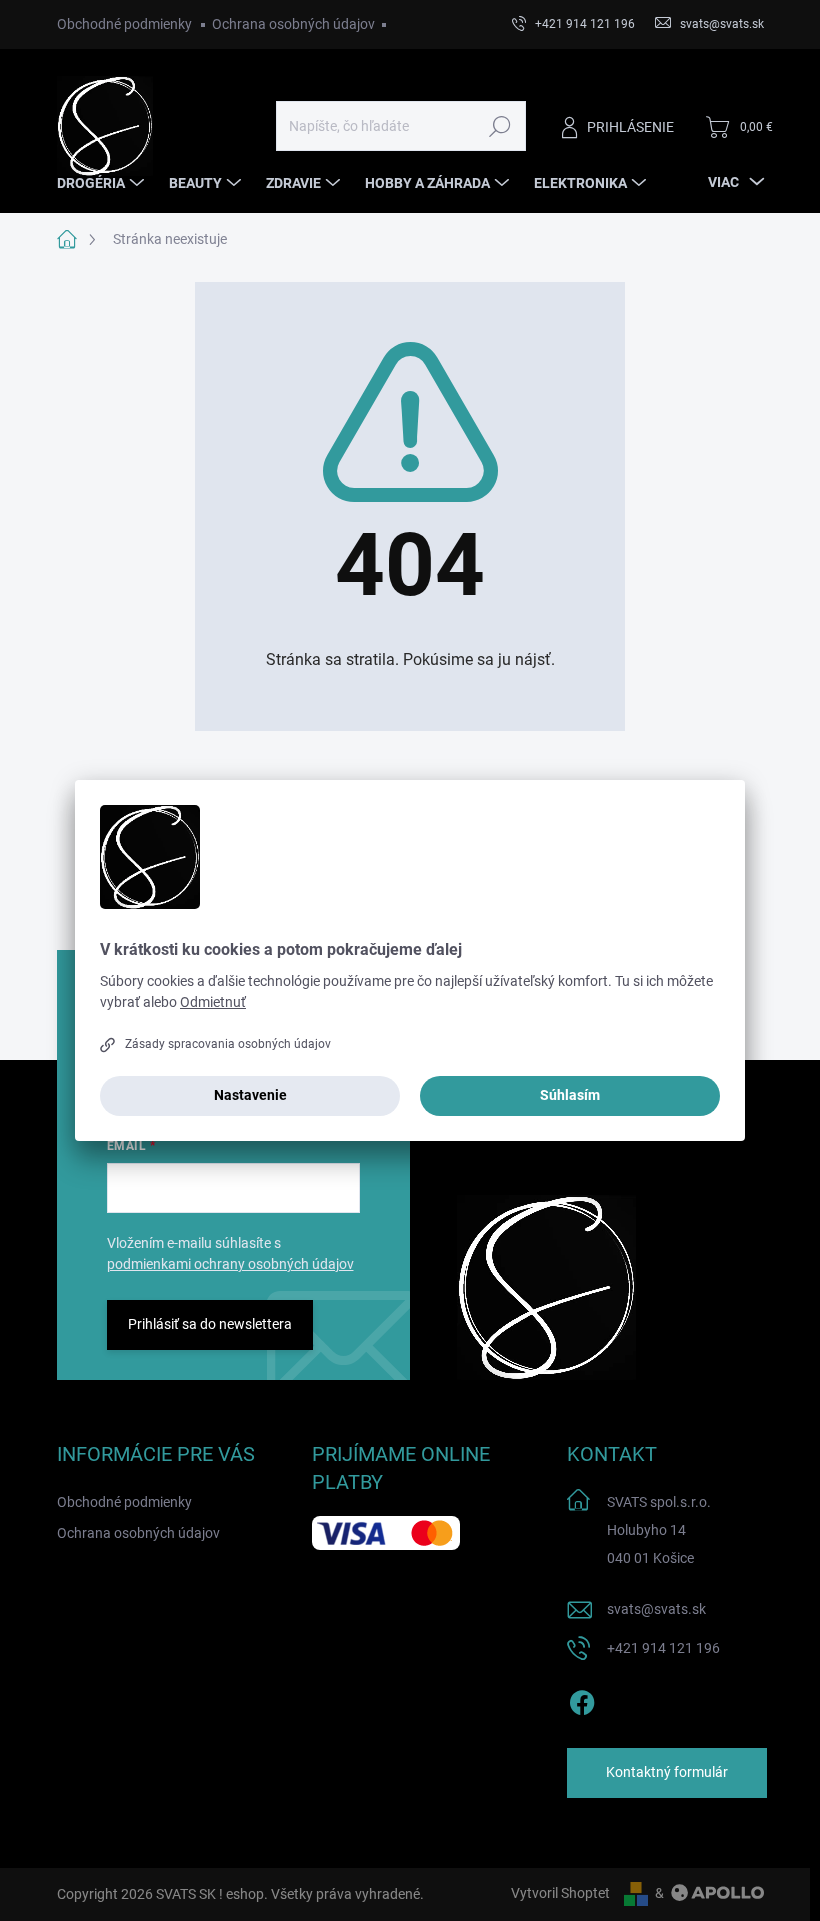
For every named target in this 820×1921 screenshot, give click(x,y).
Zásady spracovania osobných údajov (228, 1044)
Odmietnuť (213, 1002)
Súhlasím (570, 1095)
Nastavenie (250, 1095)
